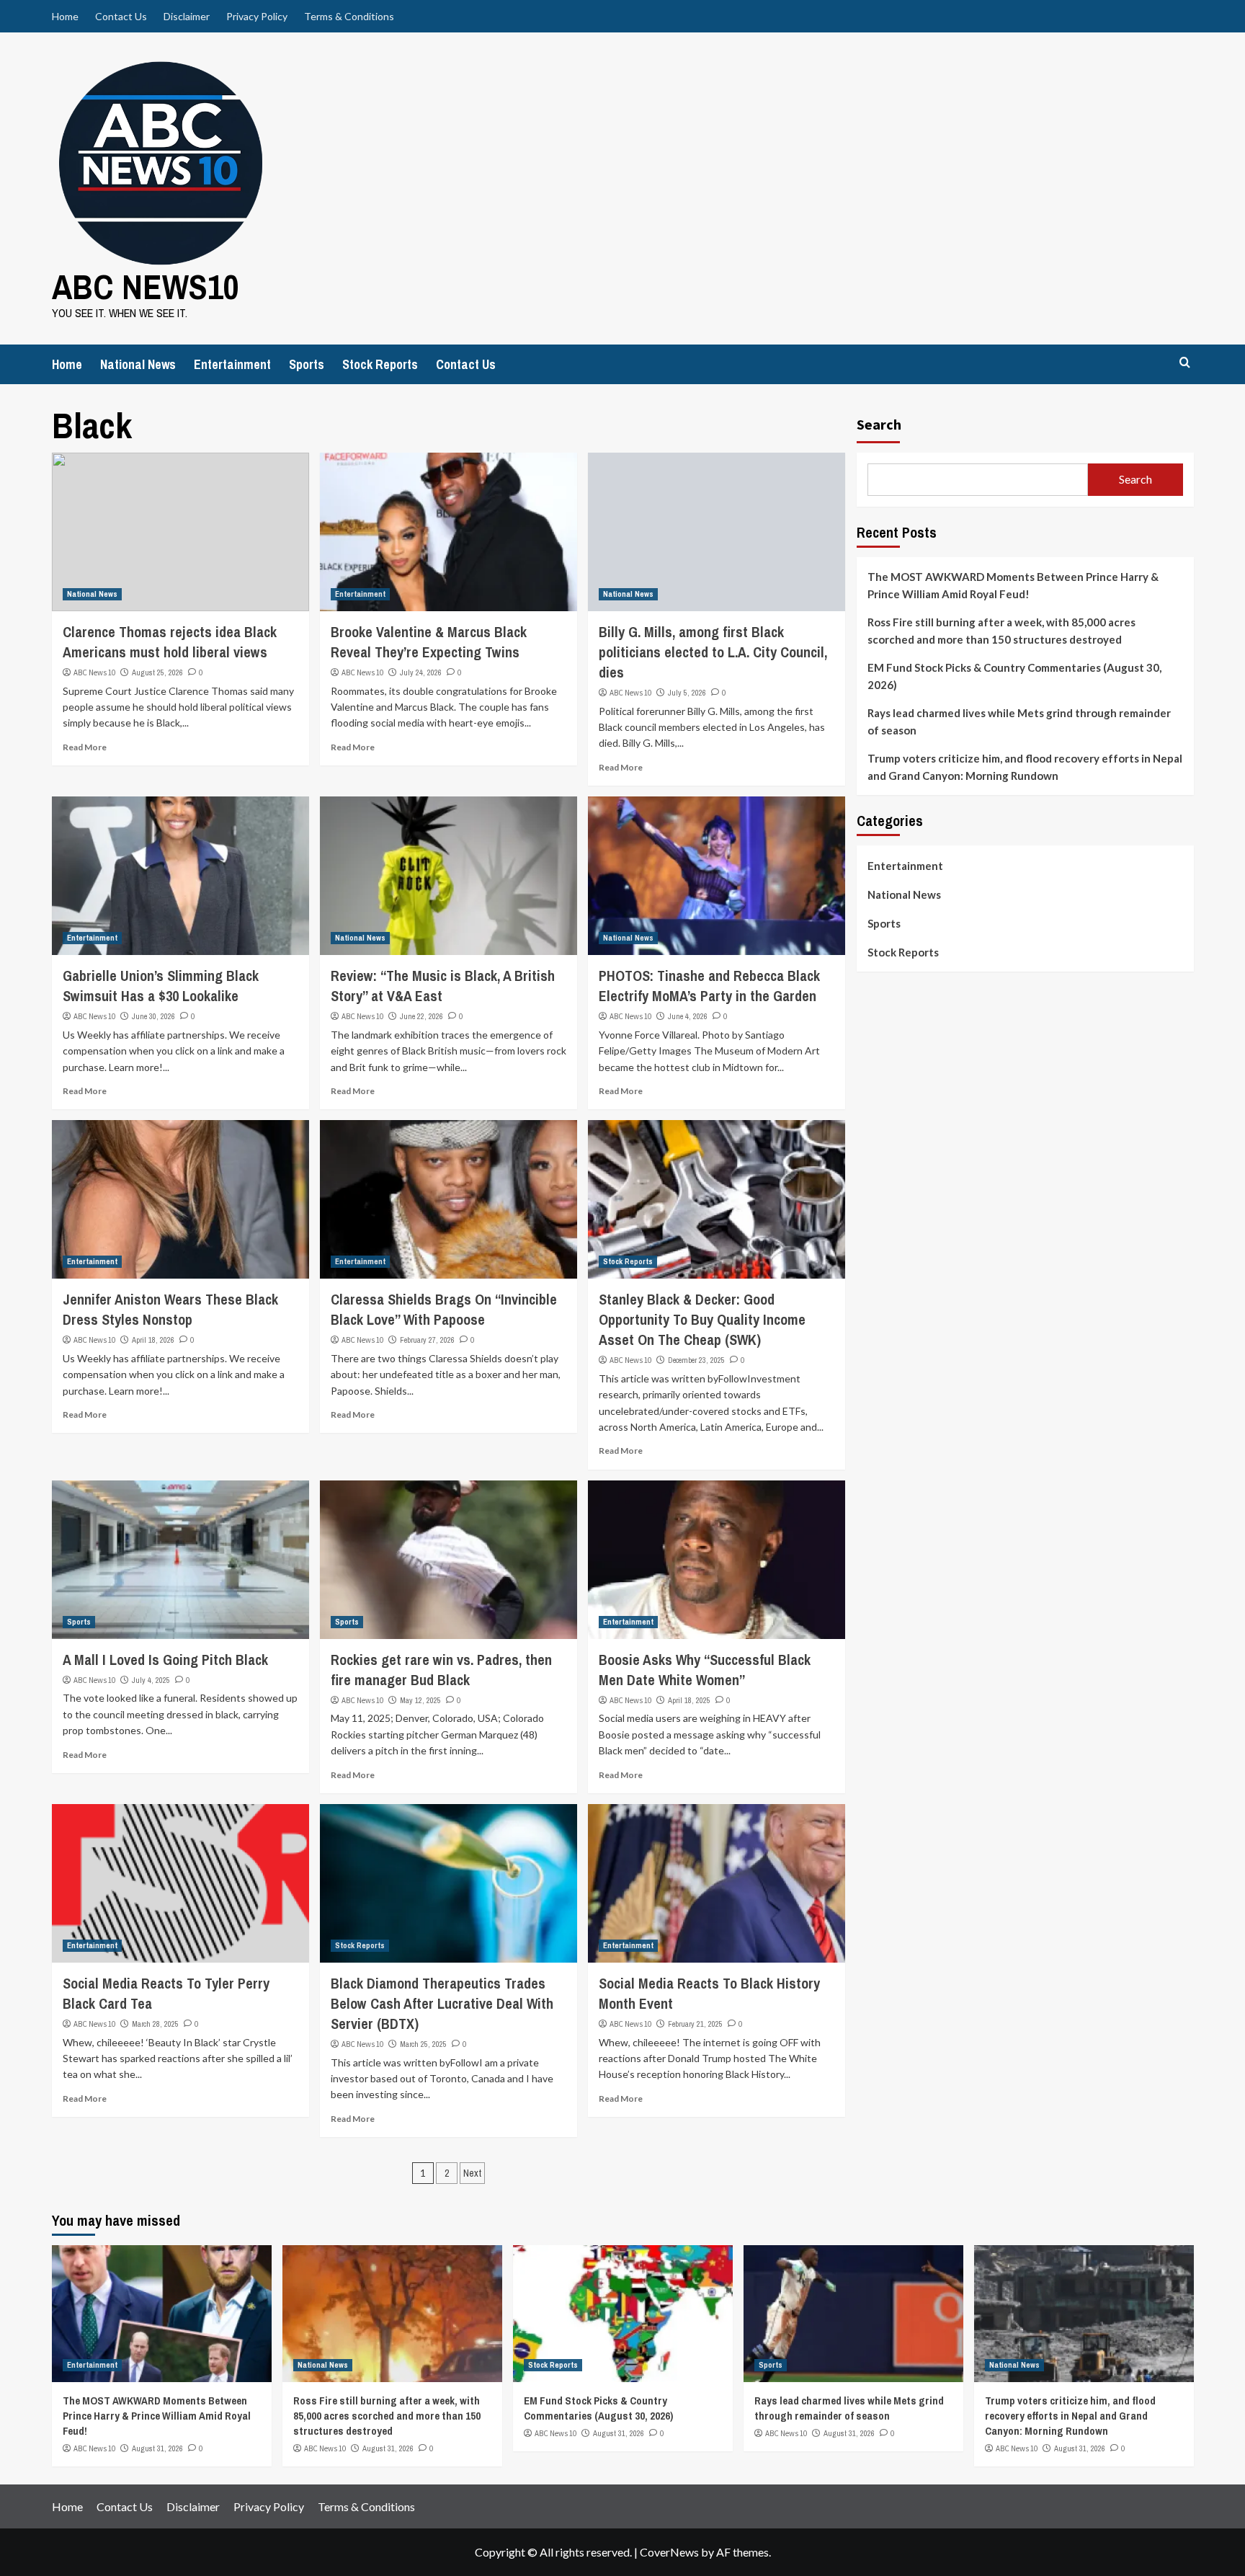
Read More (85, 747)
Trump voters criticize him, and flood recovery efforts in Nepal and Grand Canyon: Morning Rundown (1025, 767)
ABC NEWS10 (146, 287)
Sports (307, 364)
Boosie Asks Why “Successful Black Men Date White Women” (705, 1670)
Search (879, 424)
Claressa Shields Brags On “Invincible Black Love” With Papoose (444, 1309)
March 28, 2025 (155, 2024)
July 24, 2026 (421, 672)
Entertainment (232, 364)
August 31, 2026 (157, 2448)
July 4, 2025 (151, 1680)
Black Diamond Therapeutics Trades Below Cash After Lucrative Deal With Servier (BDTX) (442, 2003)
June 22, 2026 (421, 1016)
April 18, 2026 (153, 1340)
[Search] (1185, 363)
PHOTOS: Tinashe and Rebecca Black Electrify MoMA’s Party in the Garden (709, 986)
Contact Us (121, 16)
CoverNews (669, 2552)
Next (472, 2173)
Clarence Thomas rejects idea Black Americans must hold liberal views (170, 642)
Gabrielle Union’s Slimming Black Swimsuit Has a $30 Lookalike (161, 986)
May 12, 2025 (420, 1700)
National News (138, 364)
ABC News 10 (94, 672)
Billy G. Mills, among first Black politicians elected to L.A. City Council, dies (713, 652)
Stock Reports (380, 364)
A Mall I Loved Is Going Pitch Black (165, 1660)
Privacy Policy (257, 16)
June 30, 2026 (153, 1016)
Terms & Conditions (349, 16)
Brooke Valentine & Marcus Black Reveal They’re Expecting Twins (429, 642)
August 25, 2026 (157, 672)
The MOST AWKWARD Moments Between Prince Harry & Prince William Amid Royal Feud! (1013, 585)
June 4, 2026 (688, 1016)
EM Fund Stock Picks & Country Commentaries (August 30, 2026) (1014, 676)
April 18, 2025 (689, 1700)
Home (65, 16)
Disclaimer (187, 16)
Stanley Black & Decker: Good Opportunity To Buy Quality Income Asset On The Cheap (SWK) (702, 1319)
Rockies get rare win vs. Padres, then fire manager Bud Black (441, 1670)
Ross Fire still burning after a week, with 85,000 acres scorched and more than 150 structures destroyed (1001, 631)
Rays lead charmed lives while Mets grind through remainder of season (1019, 721)
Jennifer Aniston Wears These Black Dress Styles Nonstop (170, 1309)
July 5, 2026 (687, 693)
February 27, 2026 (427, 1340)
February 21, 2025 (695, 2024)
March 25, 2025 (423, 2044)
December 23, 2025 (696, 1360)
